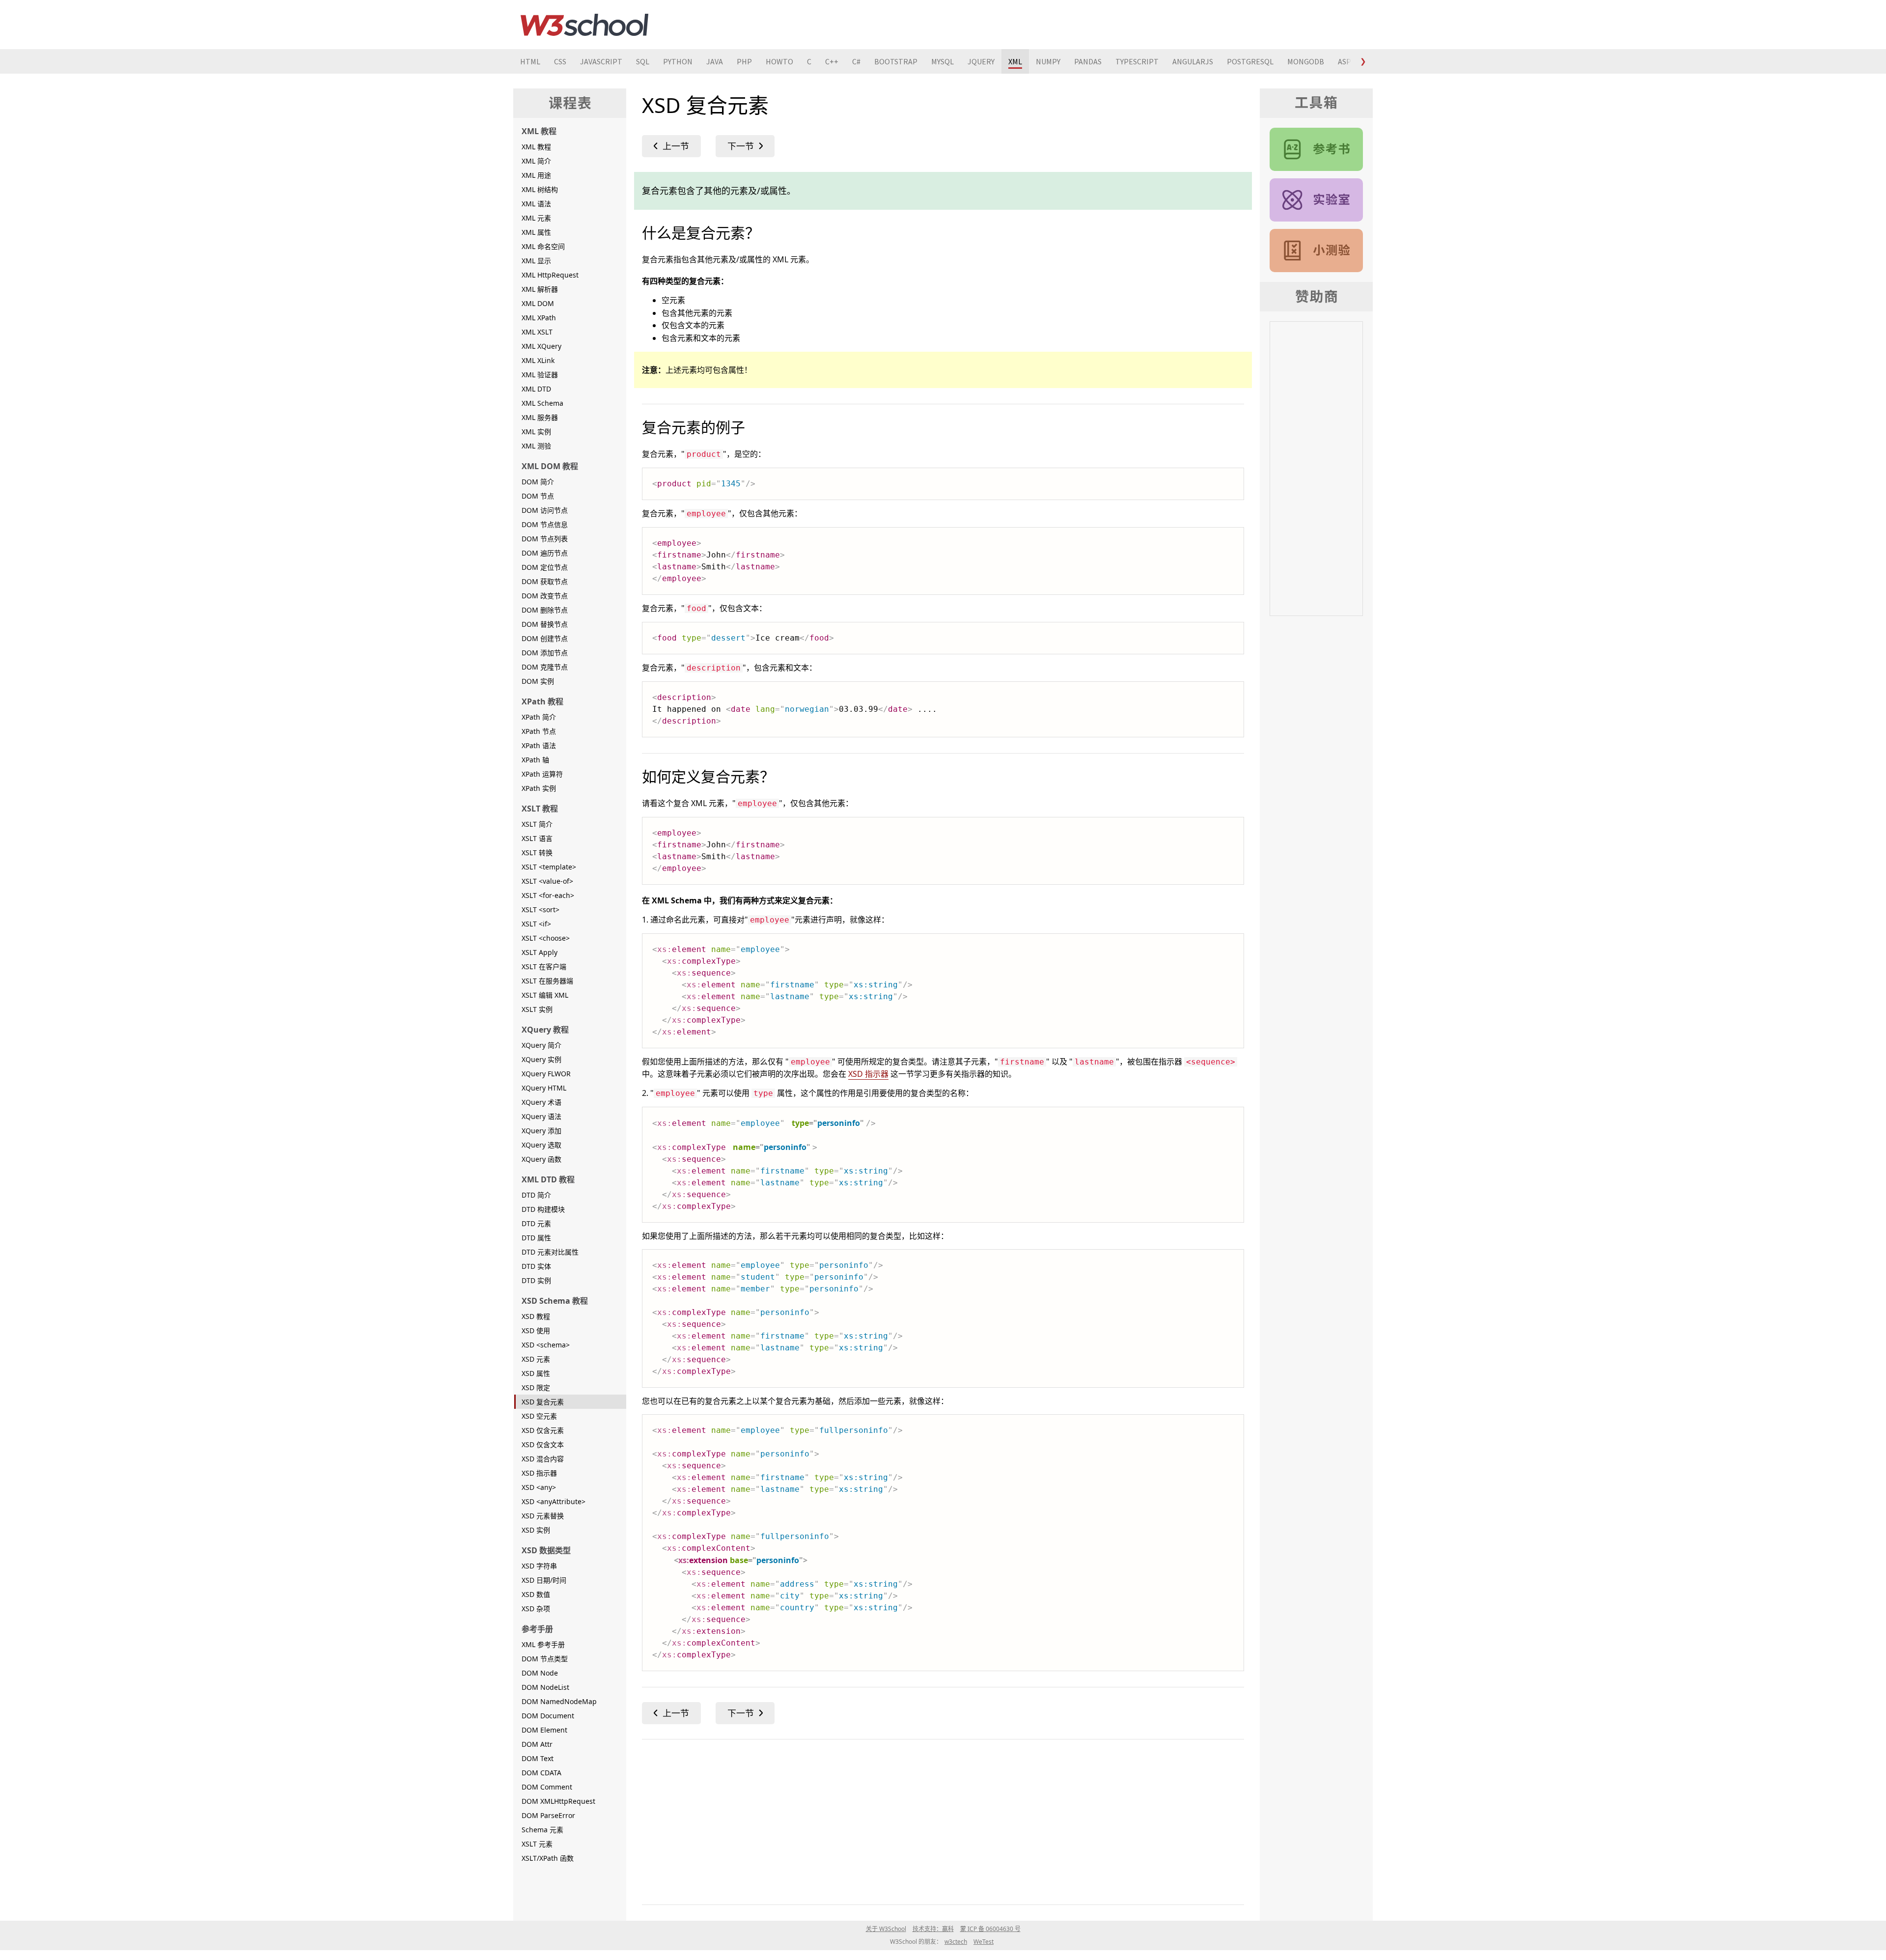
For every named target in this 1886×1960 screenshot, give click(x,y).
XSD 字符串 (539, 1566)
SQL (643, 61)
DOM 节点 (538, 496)
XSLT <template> (549, 867)
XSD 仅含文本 (543, 1444)
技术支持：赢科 (933, 1929)
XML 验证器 (540, 375)
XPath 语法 (539, 745)
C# (856, 61)
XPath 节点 (539, 731)
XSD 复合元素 (543, 1402)
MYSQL (943, 61)
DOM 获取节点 (545, 581)
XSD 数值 (536, 1594)
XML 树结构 (540, 189)
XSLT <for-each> (548, 895)
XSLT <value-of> (547, 881)
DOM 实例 (538, 681)
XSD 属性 (536, 1373)
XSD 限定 (536, 1387)
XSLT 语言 (537, 838)
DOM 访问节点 (545, 510)
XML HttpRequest (550, 275)
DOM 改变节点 (545, 596)
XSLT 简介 (537, 824)
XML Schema (542, 403)
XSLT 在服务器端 (547, 981)
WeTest (984, 1942)
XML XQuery (541, 346)
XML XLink (538, 360)
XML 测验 (536, 446)
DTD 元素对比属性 (550, 1252)
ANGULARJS (1193, 61)
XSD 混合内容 (543, 1459)
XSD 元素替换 (543, 1516)
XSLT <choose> (546, 938)
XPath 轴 (535, 760)
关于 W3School (886, 1929)
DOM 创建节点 (545, 638)
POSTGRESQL (1250, 61)
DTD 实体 (536, 1266)
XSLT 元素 (537, 1844)
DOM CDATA (541, 1773)
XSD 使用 (536, 1330)
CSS (560, 61)
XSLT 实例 (537, 1009)
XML (1015, 61)
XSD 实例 (536, 1530)
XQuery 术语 (541, 1102)
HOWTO (779, 61)
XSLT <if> (536, 924)
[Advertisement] (937, 1820)
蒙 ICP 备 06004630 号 (990, 1929)
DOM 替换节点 (545, 624)
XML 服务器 (540, 417)
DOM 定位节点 (545, 567)
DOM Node (540, 1673)
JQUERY (981, 61)
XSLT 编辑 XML (545, 995)
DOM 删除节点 (545, 610)
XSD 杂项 (536, 1609)
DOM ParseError (548, 1815)
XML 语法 (536, 204)
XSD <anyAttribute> (554, 1501)
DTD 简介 (536, 1195)
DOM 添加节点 (545, 653)
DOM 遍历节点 (545, 553)
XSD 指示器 (539, 1473)
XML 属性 (536, 232)
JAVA (715, 61)
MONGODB (1306, 61)
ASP (1345, 61)
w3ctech (956, 1942)
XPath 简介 (539, 717)
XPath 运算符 (542, 774)
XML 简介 (536, 161)
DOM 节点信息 (545, 524)
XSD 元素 (536, 1359)
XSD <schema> (546, 1345)
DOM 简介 (538, 482)
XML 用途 (536, 175)
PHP (744, 61)
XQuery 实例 (541, 1059)
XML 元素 (536, 218)
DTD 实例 (536, 1280)
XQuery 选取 (541, 1145)
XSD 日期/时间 (544, 1580)
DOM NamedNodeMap (559, 1701)
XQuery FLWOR (546, 1074)
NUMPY (1048, 61)
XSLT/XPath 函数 (548, 1858)
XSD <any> (539, 1487)
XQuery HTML (544, 1088)
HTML (530, 61)
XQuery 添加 (541, 1131)
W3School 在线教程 (584, 25)
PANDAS (1088, 61)
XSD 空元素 (539, 1416)
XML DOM (538, 303)
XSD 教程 (536, 1316)
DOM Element (544, 1730)
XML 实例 (536, 432)
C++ (832, 61)
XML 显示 (536, 261)
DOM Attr (537, 1744)
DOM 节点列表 (545, 539)
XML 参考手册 (543, 1644)
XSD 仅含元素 (543, 1430)
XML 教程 (536, 147)
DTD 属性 (536, 1238)
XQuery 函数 (541, 1159)
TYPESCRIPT (1137, 61)
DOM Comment (547, 1787)
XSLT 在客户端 (544, 966)
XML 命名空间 (543, 246)
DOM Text (538, 1758)
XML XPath (539, 318)
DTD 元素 (536, 1223)
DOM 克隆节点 (545, 667)
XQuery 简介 (541, 1045)
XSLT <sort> (541, 910)
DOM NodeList (545, 1687)
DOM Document (548, 1716)
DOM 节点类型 (545, 1659)
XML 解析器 (540, 289)
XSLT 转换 (537, 853)
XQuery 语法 (541, 1116)
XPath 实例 (539, 788)
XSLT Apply (540, 952)
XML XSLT (537, 332)
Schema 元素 (542, 1830)
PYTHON (678, 61)
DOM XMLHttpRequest (558, 1801)
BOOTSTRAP (896, 61)
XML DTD (536, 389)
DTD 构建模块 (543, 1209)
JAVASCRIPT (601, 61)
